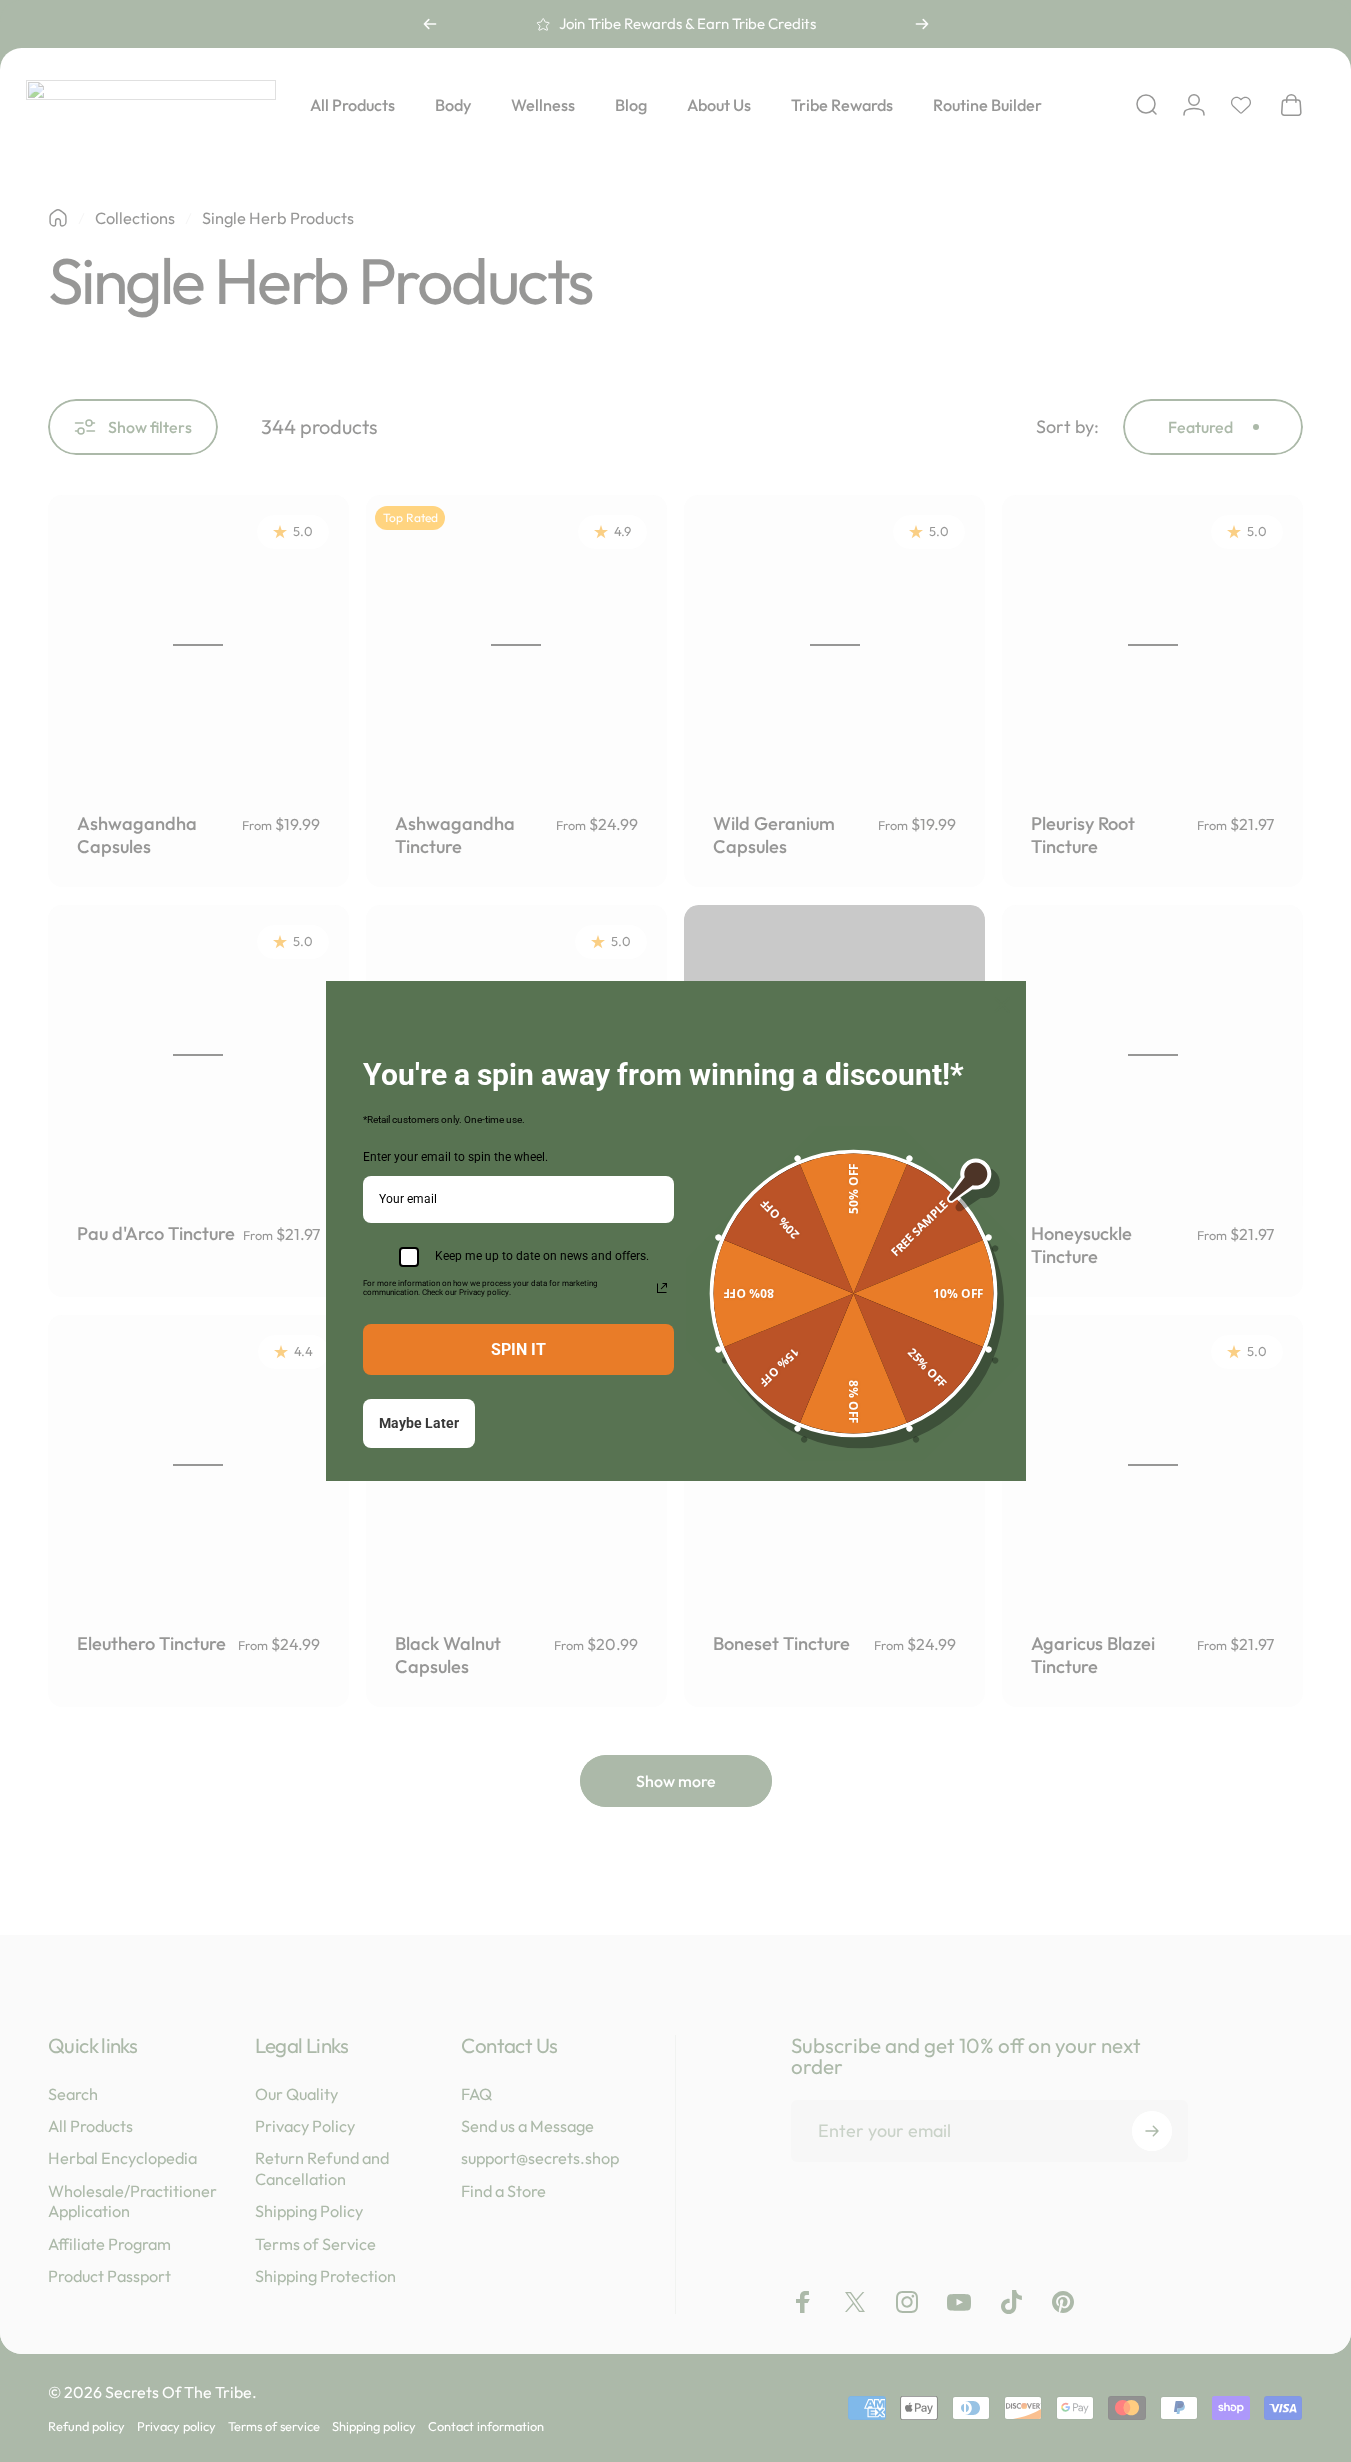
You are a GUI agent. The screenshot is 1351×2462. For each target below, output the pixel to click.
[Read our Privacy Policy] (662, 1288)
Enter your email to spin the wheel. (455, 1157)
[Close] (1002, 1005)
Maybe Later (419, 1423)
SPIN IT (518, 1349)
